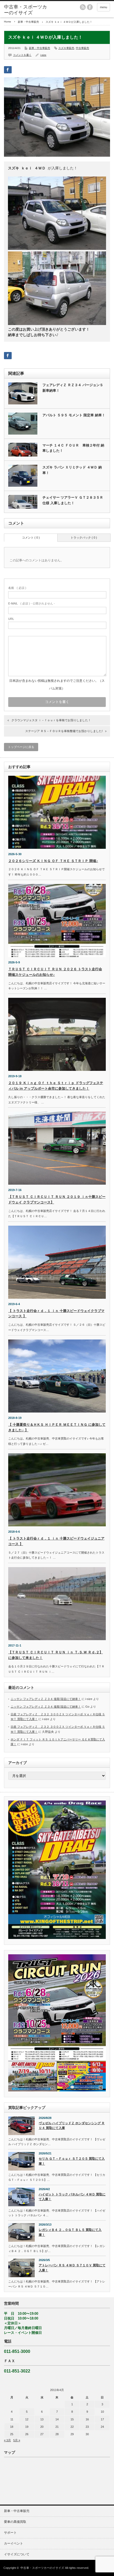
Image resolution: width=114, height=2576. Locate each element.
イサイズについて (17, 2554)
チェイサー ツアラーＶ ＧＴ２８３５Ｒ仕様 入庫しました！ (73, 500)
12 (27, 2419)
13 (42, 2419)
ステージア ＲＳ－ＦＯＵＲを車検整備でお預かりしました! (64, 731)
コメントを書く (22, 55)
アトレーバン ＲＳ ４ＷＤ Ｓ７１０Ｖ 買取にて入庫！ (72, 2268)
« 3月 (7, 2440)
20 (42, 2427)
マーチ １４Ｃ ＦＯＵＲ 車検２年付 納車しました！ (73, 448)
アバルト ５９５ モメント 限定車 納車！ (74, 415)
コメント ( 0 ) (31, 538)
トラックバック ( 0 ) (84, 538)
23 (87, 2427)
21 (57, 2427)
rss (83, 7)
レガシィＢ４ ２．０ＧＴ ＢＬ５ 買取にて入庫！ (70, 2232)
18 (12, 2427)
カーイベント (14, 2543)
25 (12, 2434)
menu (104, 7)
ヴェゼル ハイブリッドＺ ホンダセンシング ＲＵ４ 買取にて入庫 (72, 2126)
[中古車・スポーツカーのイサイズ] (27, 10)
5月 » (17, 2440)
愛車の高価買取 (15, 2522)
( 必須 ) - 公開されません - (32, 603)
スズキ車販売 (66, 48)
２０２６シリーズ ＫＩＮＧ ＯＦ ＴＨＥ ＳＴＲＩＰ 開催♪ (53, 861)
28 (57, 2434)
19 (27, 2427)
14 (57, 2419)
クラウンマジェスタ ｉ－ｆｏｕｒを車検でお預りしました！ (51, 720)
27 (42, 2434)
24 (102, 2427)
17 (102, 2419)
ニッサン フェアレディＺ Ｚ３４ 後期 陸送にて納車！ (46, 1699)
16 (87, 2419)
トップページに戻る (21, 747)
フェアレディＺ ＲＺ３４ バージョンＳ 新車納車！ (73, 388)
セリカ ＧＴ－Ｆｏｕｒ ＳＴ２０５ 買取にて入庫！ (72, 2161)
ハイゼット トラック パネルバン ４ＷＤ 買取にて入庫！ (72, 2197)
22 (72, 2427)
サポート (10, 2533)
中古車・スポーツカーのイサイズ (42, 2568)
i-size (43, 55)
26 (27, 2434)
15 (72, 2419)
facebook (90, 7)
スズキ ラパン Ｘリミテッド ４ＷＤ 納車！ (72, 470)
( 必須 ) (17, 588)
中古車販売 (82, 48)
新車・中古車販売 (28, 22)
